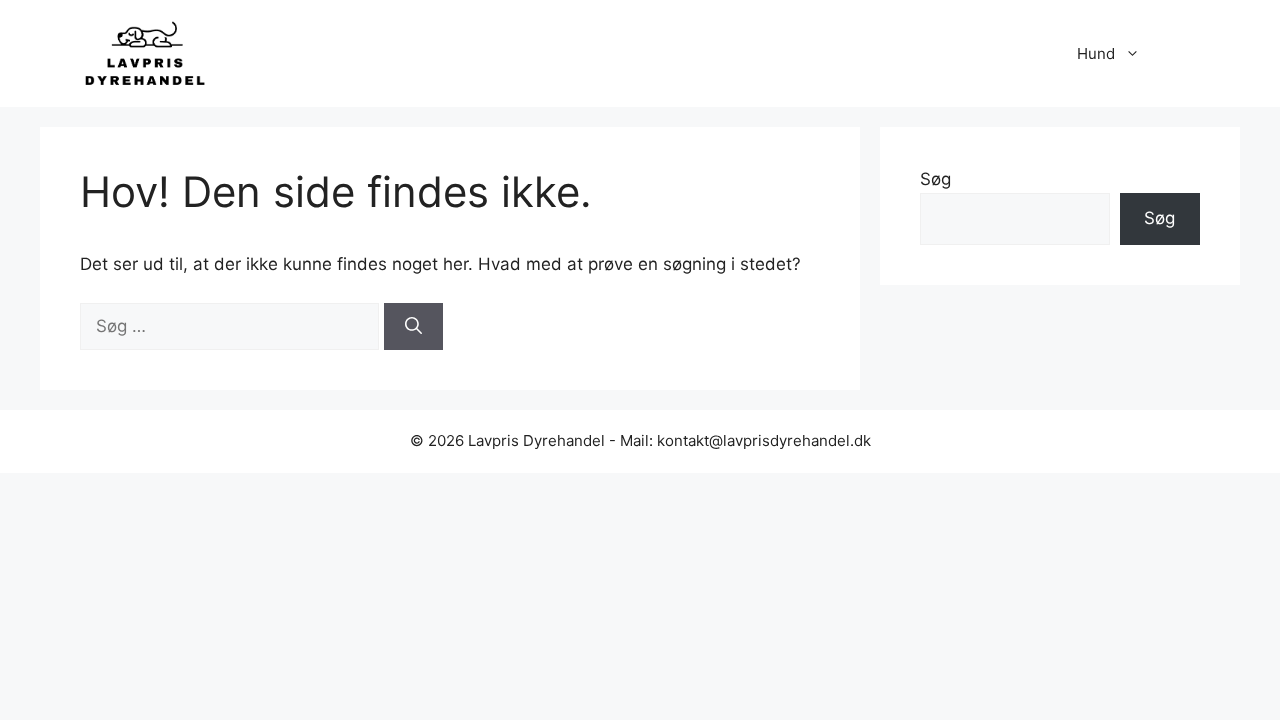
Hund (1096, 53)
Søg (935, 179)
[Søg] (413, 327)
